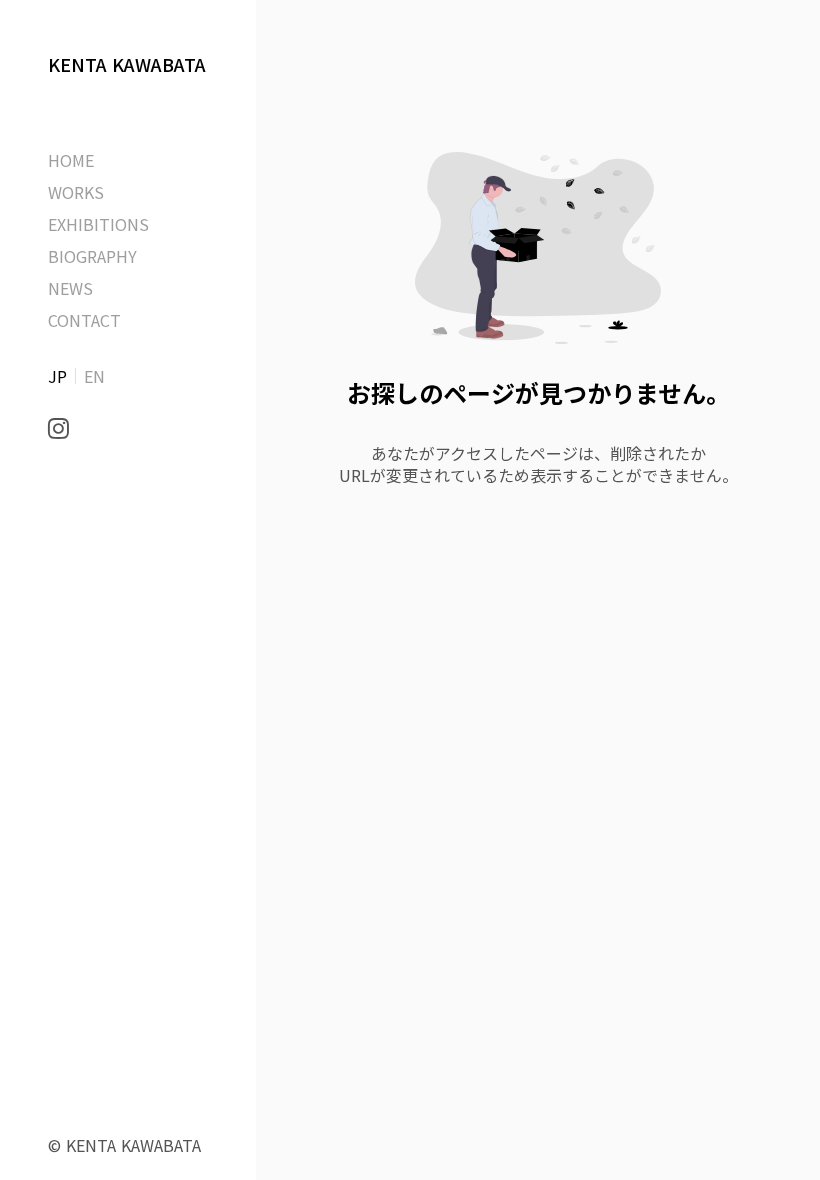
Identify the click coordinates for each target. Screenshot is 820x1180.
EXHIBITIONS (98, 224)
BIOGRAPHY (92, 256)
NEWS (70, 288)
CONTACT (84, 320)
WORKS (76, 192)
